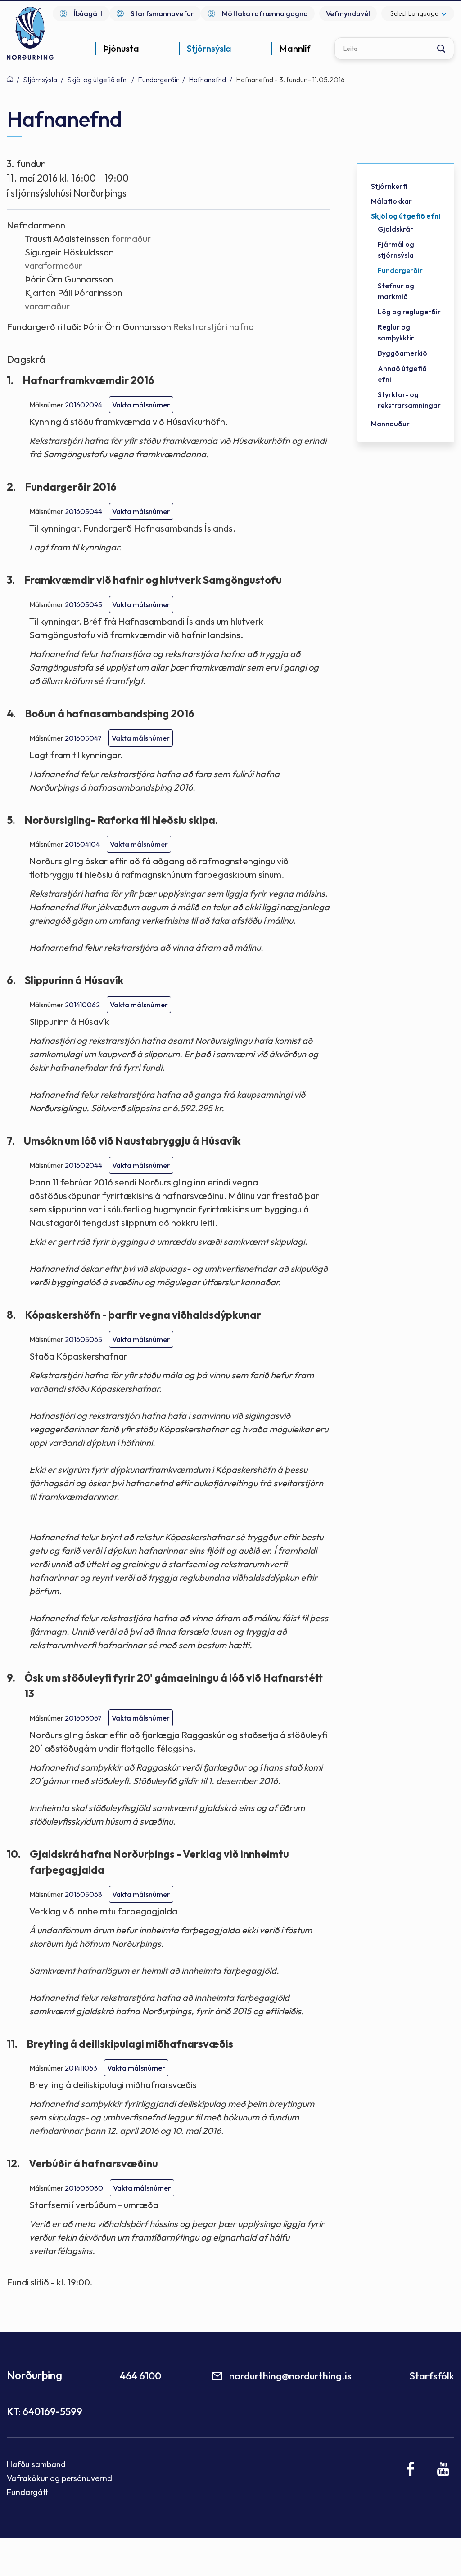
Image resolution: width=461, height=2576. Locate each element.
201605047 (83, 738)
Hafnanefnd (207, 80)
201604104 (82, 844)
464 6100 (140, 2376)
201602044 (84, 1165)
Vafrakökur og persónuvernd (59, 2478)
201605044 (84, 511)
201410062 (82, 1005)
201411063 (81, 2068)
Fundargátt (28, 2492)
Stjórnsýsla (40, 80)
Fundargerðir (158, 80)
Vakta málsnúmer (141, 405)
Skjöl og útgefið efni (97, 80)
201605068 (84, 1894)
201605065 (84, 1339)
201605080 (84, 2188)
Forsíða (10, 79)
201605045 (84, 604)
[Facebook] (411, 2469)
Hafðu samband (36, 2464)
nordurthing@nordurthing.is (290, 2376)
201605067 (83, 1718)
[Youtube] (443, 2469)
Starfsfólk (432, 2376)
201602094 (84, 405)
